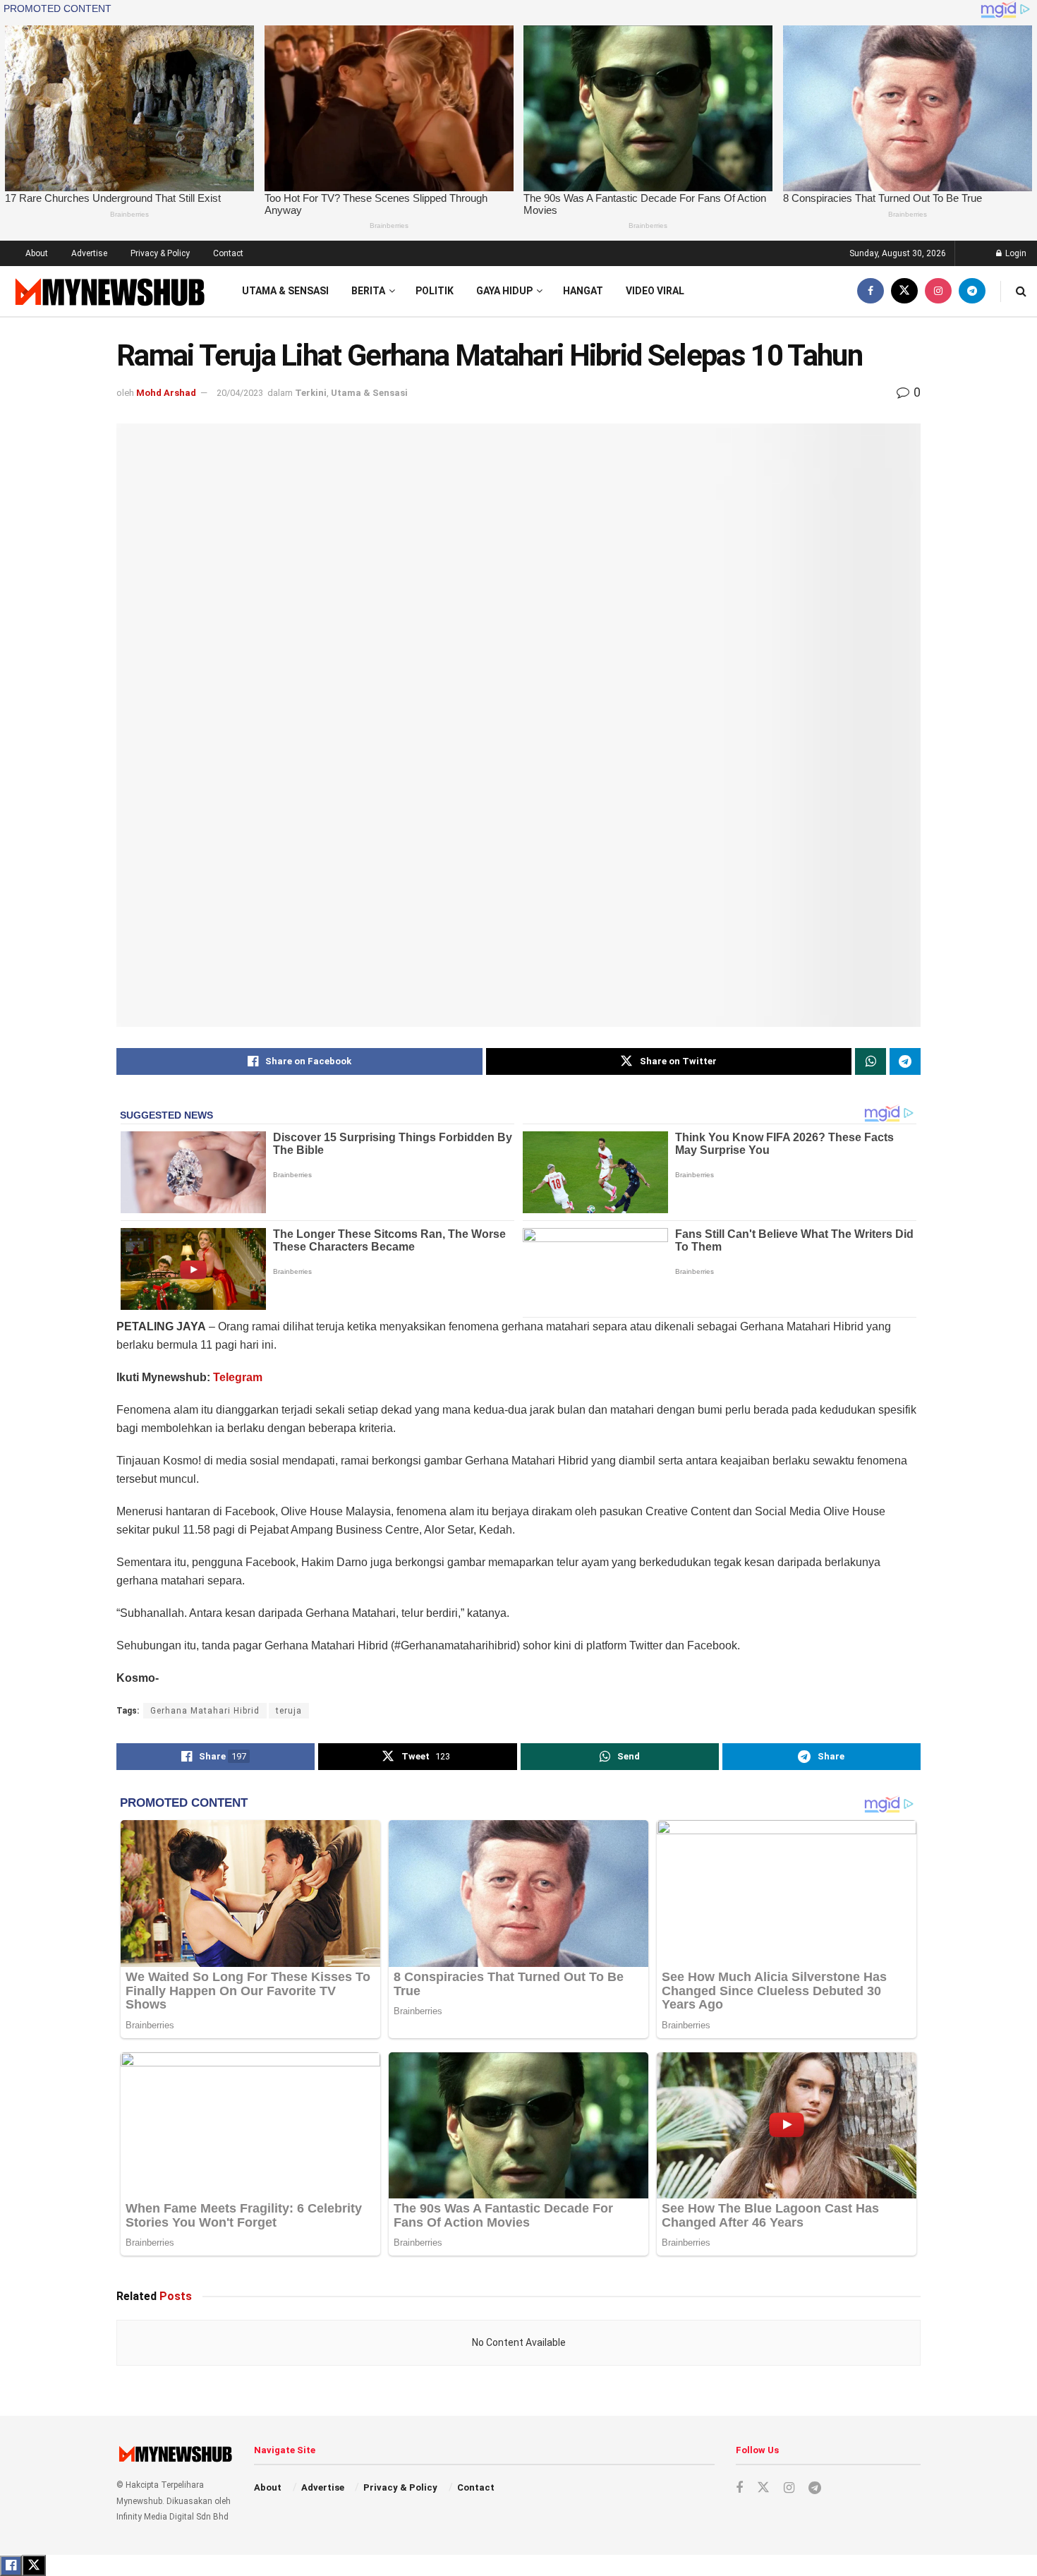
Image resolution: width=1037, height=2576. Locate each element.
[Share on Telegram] (905, 1061)
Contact (228, 253)
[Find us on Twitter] (904, 291)
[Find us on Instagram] (938, 291)
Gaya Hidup (504, 291)
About (37, 253)
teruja (289, 1711)
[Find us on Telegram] (972, 291)
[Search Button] (1021, 291)
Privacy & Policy (160, 253)
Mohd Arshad (166, 393)
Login (1015, 253)
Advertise (89, 253)
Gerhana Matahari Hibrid (205, 1711)
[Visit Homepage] (108, 291)
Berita (368, 291)
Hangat (583, 291)
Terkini (311, 393)
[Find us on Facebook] (871, 291)
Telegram (238, 1377)
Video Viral (655, 291)
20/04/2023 (240, 393)
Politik (435, 291)
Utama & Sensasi (285, 291)
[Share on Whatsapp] (871, 1061)
